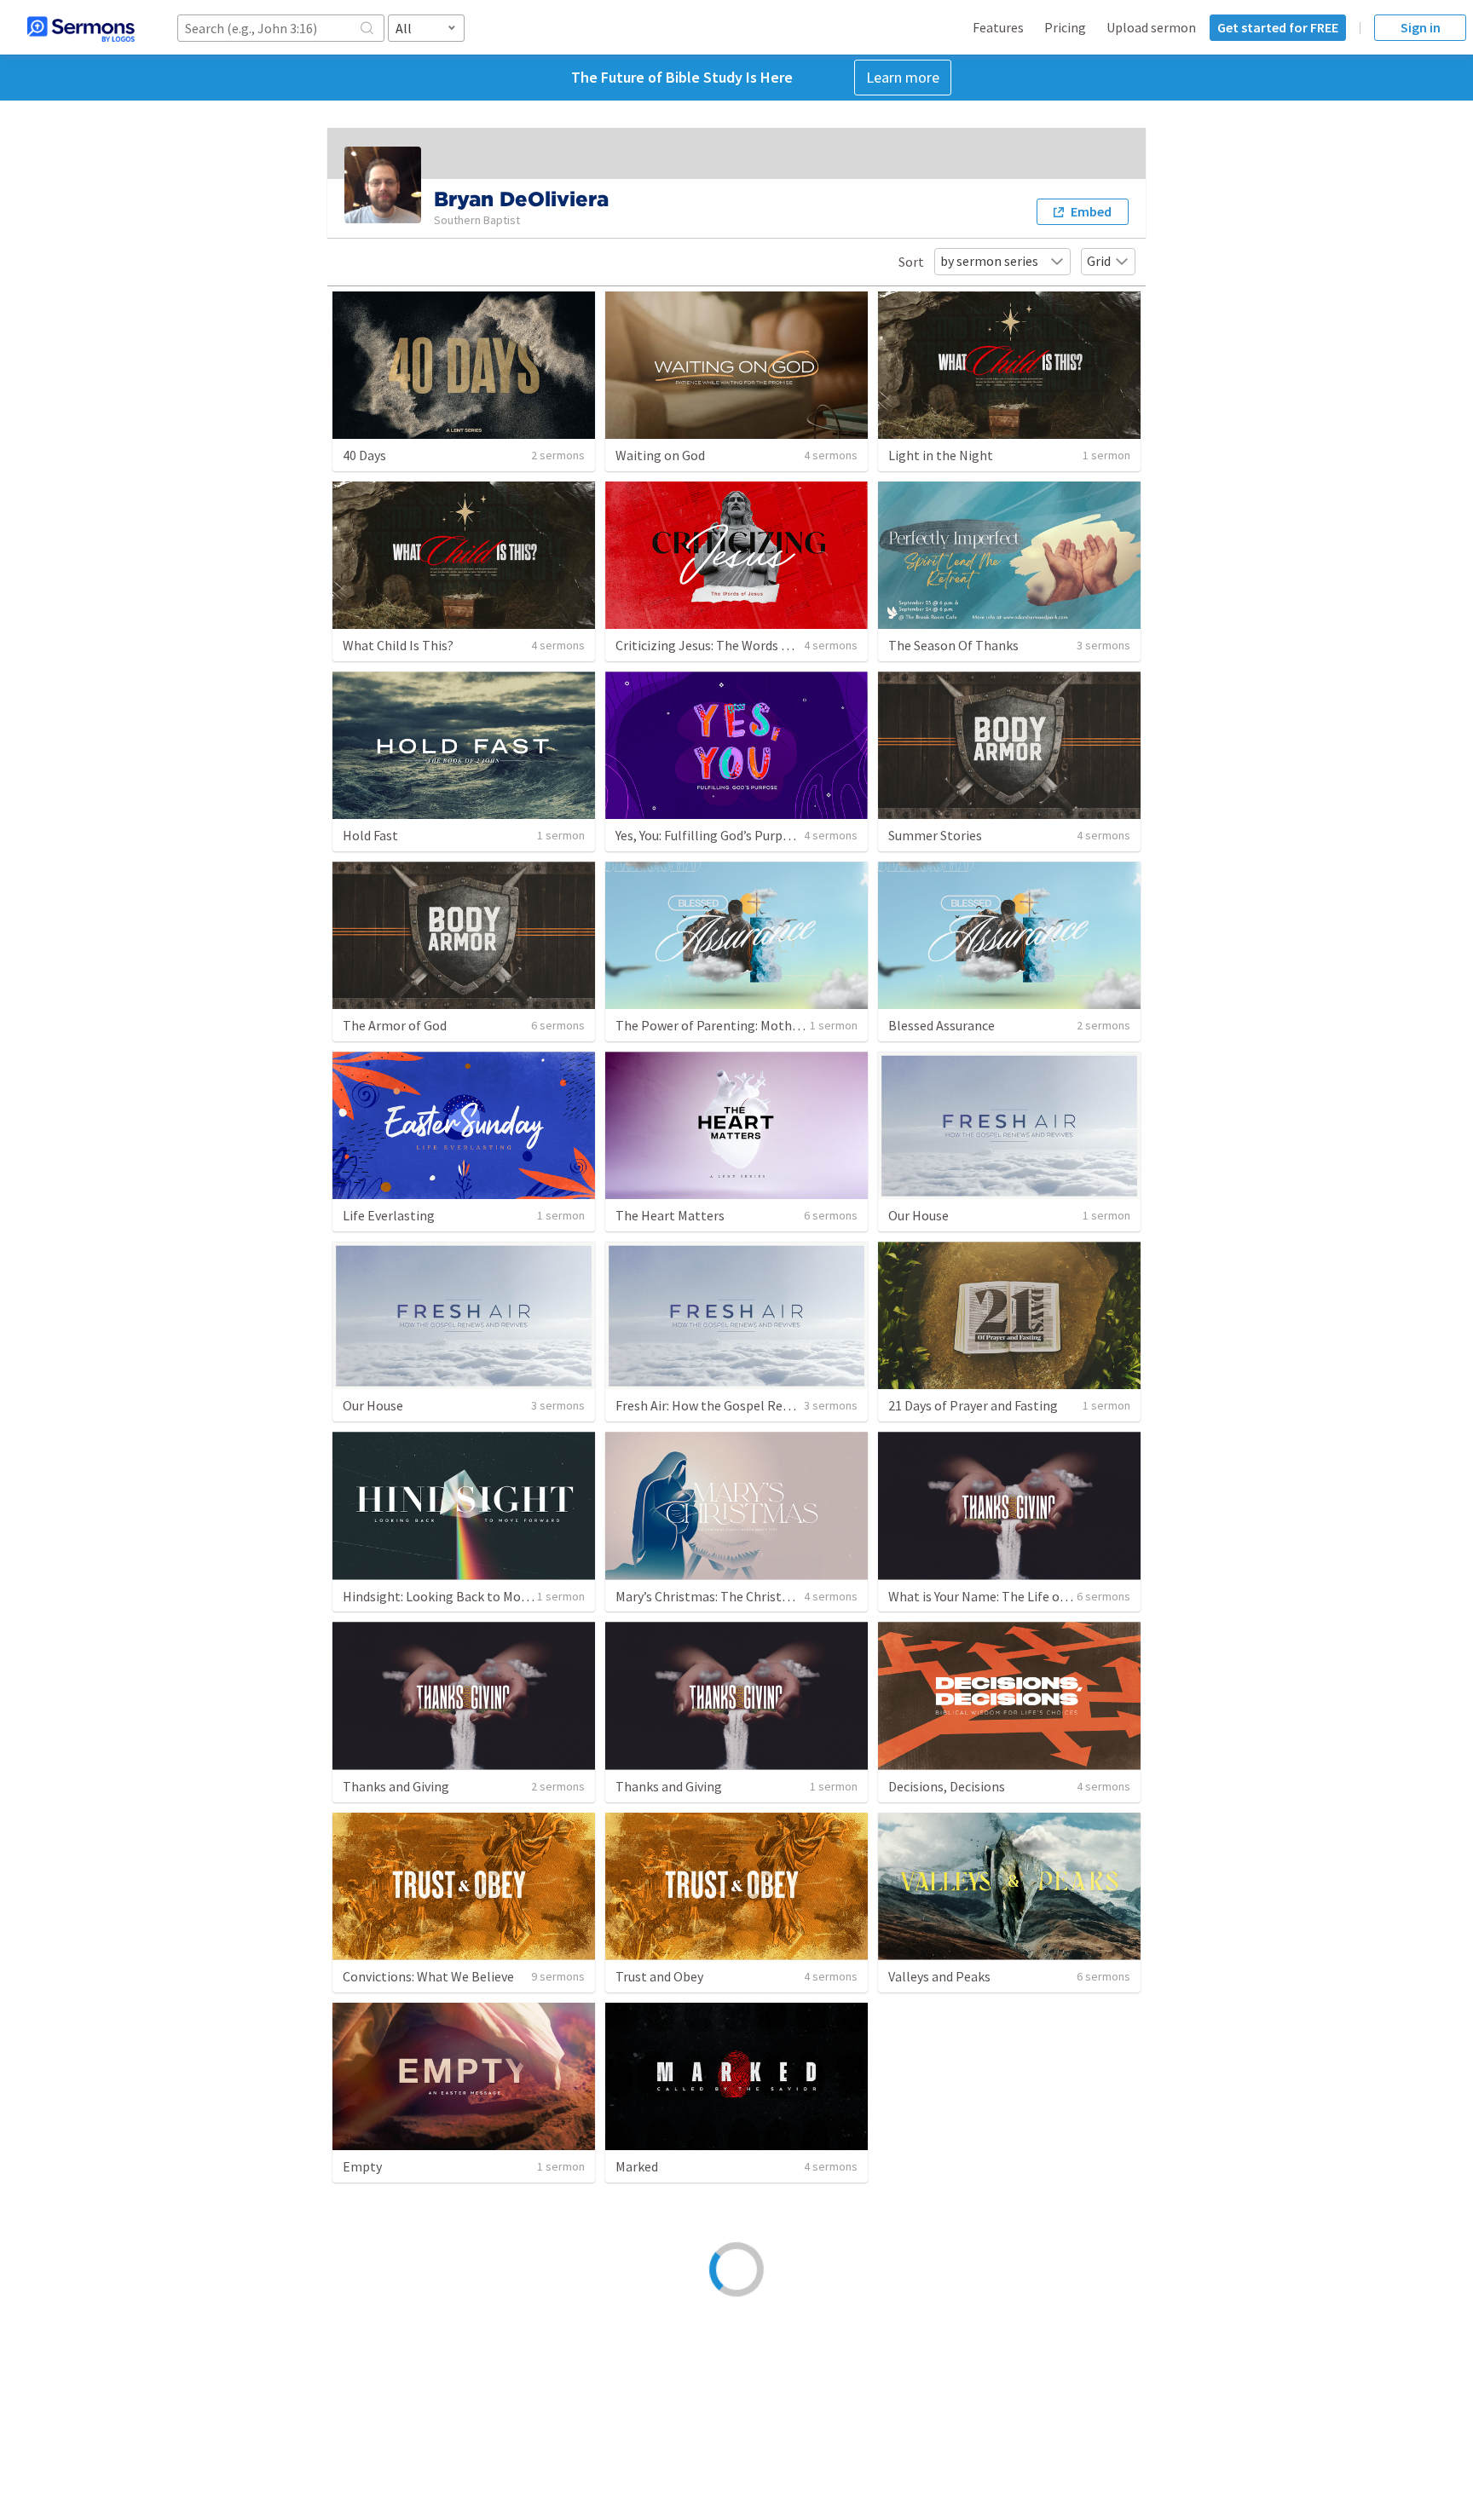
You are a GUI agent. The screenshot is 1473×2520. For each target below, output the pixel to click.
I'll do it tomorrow (397, 2356)
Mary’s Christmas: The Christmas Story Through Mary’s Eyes (789, 1596)
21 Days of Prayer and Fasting (973, 1405)
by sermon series (989, 261)
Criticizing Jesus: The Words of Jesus (722, 645)
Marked (637, 2166)
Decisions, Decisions (947, 1786)
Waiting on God (660, 455)
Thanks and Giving (396, 1786)
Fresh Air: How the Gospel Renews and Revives (749, 1405)
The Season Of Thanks (953, 645)
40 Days (364, 455)
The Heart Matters (670, 1215)
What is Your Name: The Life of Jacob (995, 1596)
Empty (362, 2166)
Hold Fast (370, 835)
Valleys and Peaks (939, 1976)
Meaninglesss (928, 2166)
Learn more (903, 77)
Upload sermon (1151, 27)
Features (998, 27)
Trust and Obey (659, 1976)
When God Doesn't (942, 2356)
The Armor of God (395, 1025)
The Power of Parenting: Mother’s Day (726, 1025)
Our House (918, 1215)
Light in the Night (941, 455)
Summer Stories (935, 835)
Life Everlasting (389, 1215)
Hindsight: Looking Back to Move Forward (463, 1596)
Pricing (1065, 27)
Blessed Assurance (942, 1025)
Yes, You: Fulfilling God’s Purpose (709, 835)
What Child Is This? (398, 645)
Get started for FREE (1278, 27)
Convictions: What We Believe (428, 1976)
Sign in (1421, 27)
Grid (1099, 261)
